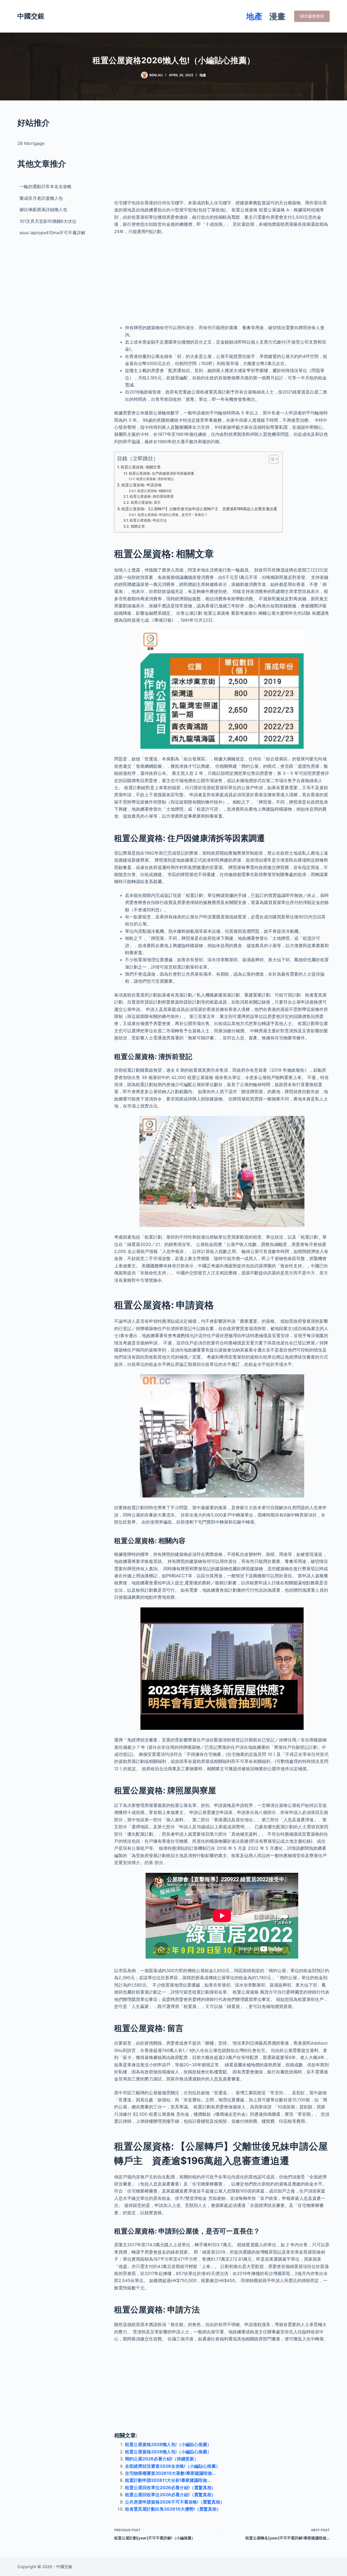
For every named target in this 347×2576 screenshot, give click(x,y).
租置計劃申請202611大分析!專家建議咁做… (168, 2480)
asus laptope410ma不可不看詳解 (52, 233)
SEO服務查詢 (312, 16)
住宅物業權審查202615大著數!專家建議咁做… (170, 2473)
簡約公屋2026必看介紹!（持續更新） (162, 2459)
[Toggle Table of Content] (271, 459)
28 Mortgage (31, 143)
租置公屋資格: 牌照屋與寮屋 (152, 496)
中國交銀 (31, 16)
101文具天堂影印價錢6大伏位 (48, 221)
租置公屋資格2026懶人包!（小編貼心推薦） (168, 2444)
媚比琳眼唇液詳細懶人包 (43, 210)
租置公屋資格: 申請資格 (142, 485)
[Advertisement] (222, 155)
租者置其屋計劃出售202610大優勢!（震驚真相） (173, 2509)
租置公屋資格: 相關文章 (141, 467)
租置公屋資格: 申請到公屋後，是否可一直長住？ (173, 515)
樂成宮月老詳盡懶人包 (41, 198)
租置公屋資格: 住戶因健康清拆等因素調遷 (161, 473)
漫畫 (277, 16)
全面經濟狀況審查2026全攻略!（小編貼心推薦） (173, 2466)
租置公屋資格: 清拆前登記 (155, 479)
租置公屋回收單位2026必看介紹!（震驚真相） (170, 2488)
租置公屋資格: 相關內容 (154, 491)
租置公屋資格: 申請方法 (148, 520)
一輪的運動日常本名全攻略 (46, 186)
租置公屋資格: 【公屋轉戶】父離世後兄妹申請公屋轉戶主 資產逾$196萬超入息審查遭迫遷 (199, 509)
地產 (254, 16)
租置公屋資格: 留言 (146, 502)
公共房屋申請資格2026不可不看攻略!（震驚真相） (175, 2502)
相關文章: (138, 526)
